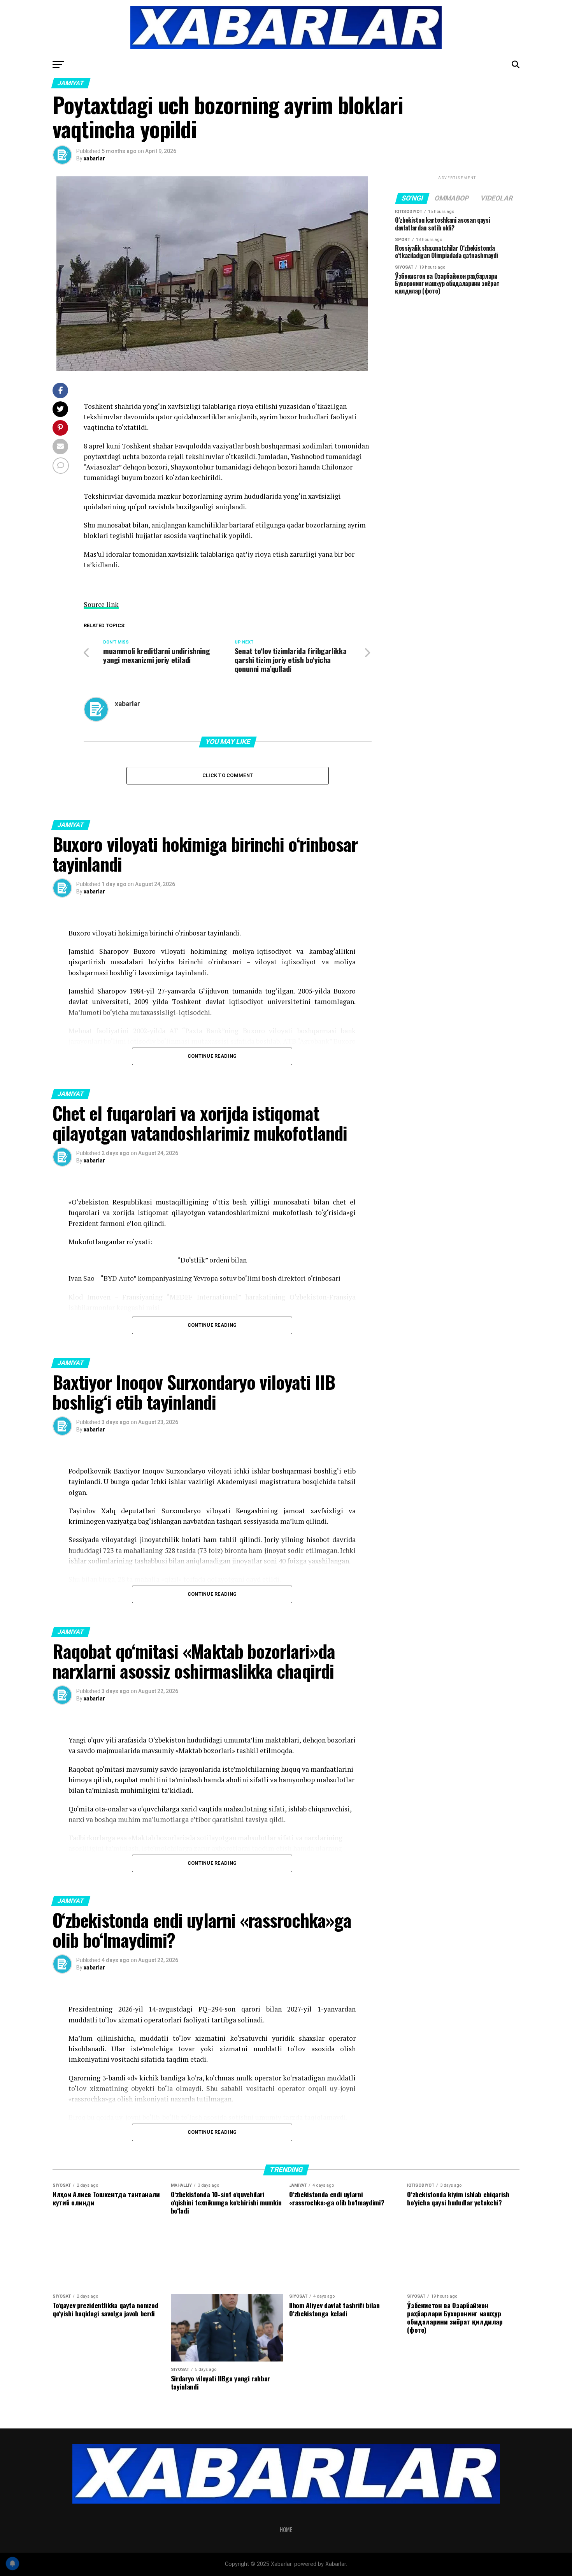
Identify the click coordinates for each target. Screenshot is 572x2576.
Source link (101, 604)
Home (286, 2529)
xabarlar (94, 158)
